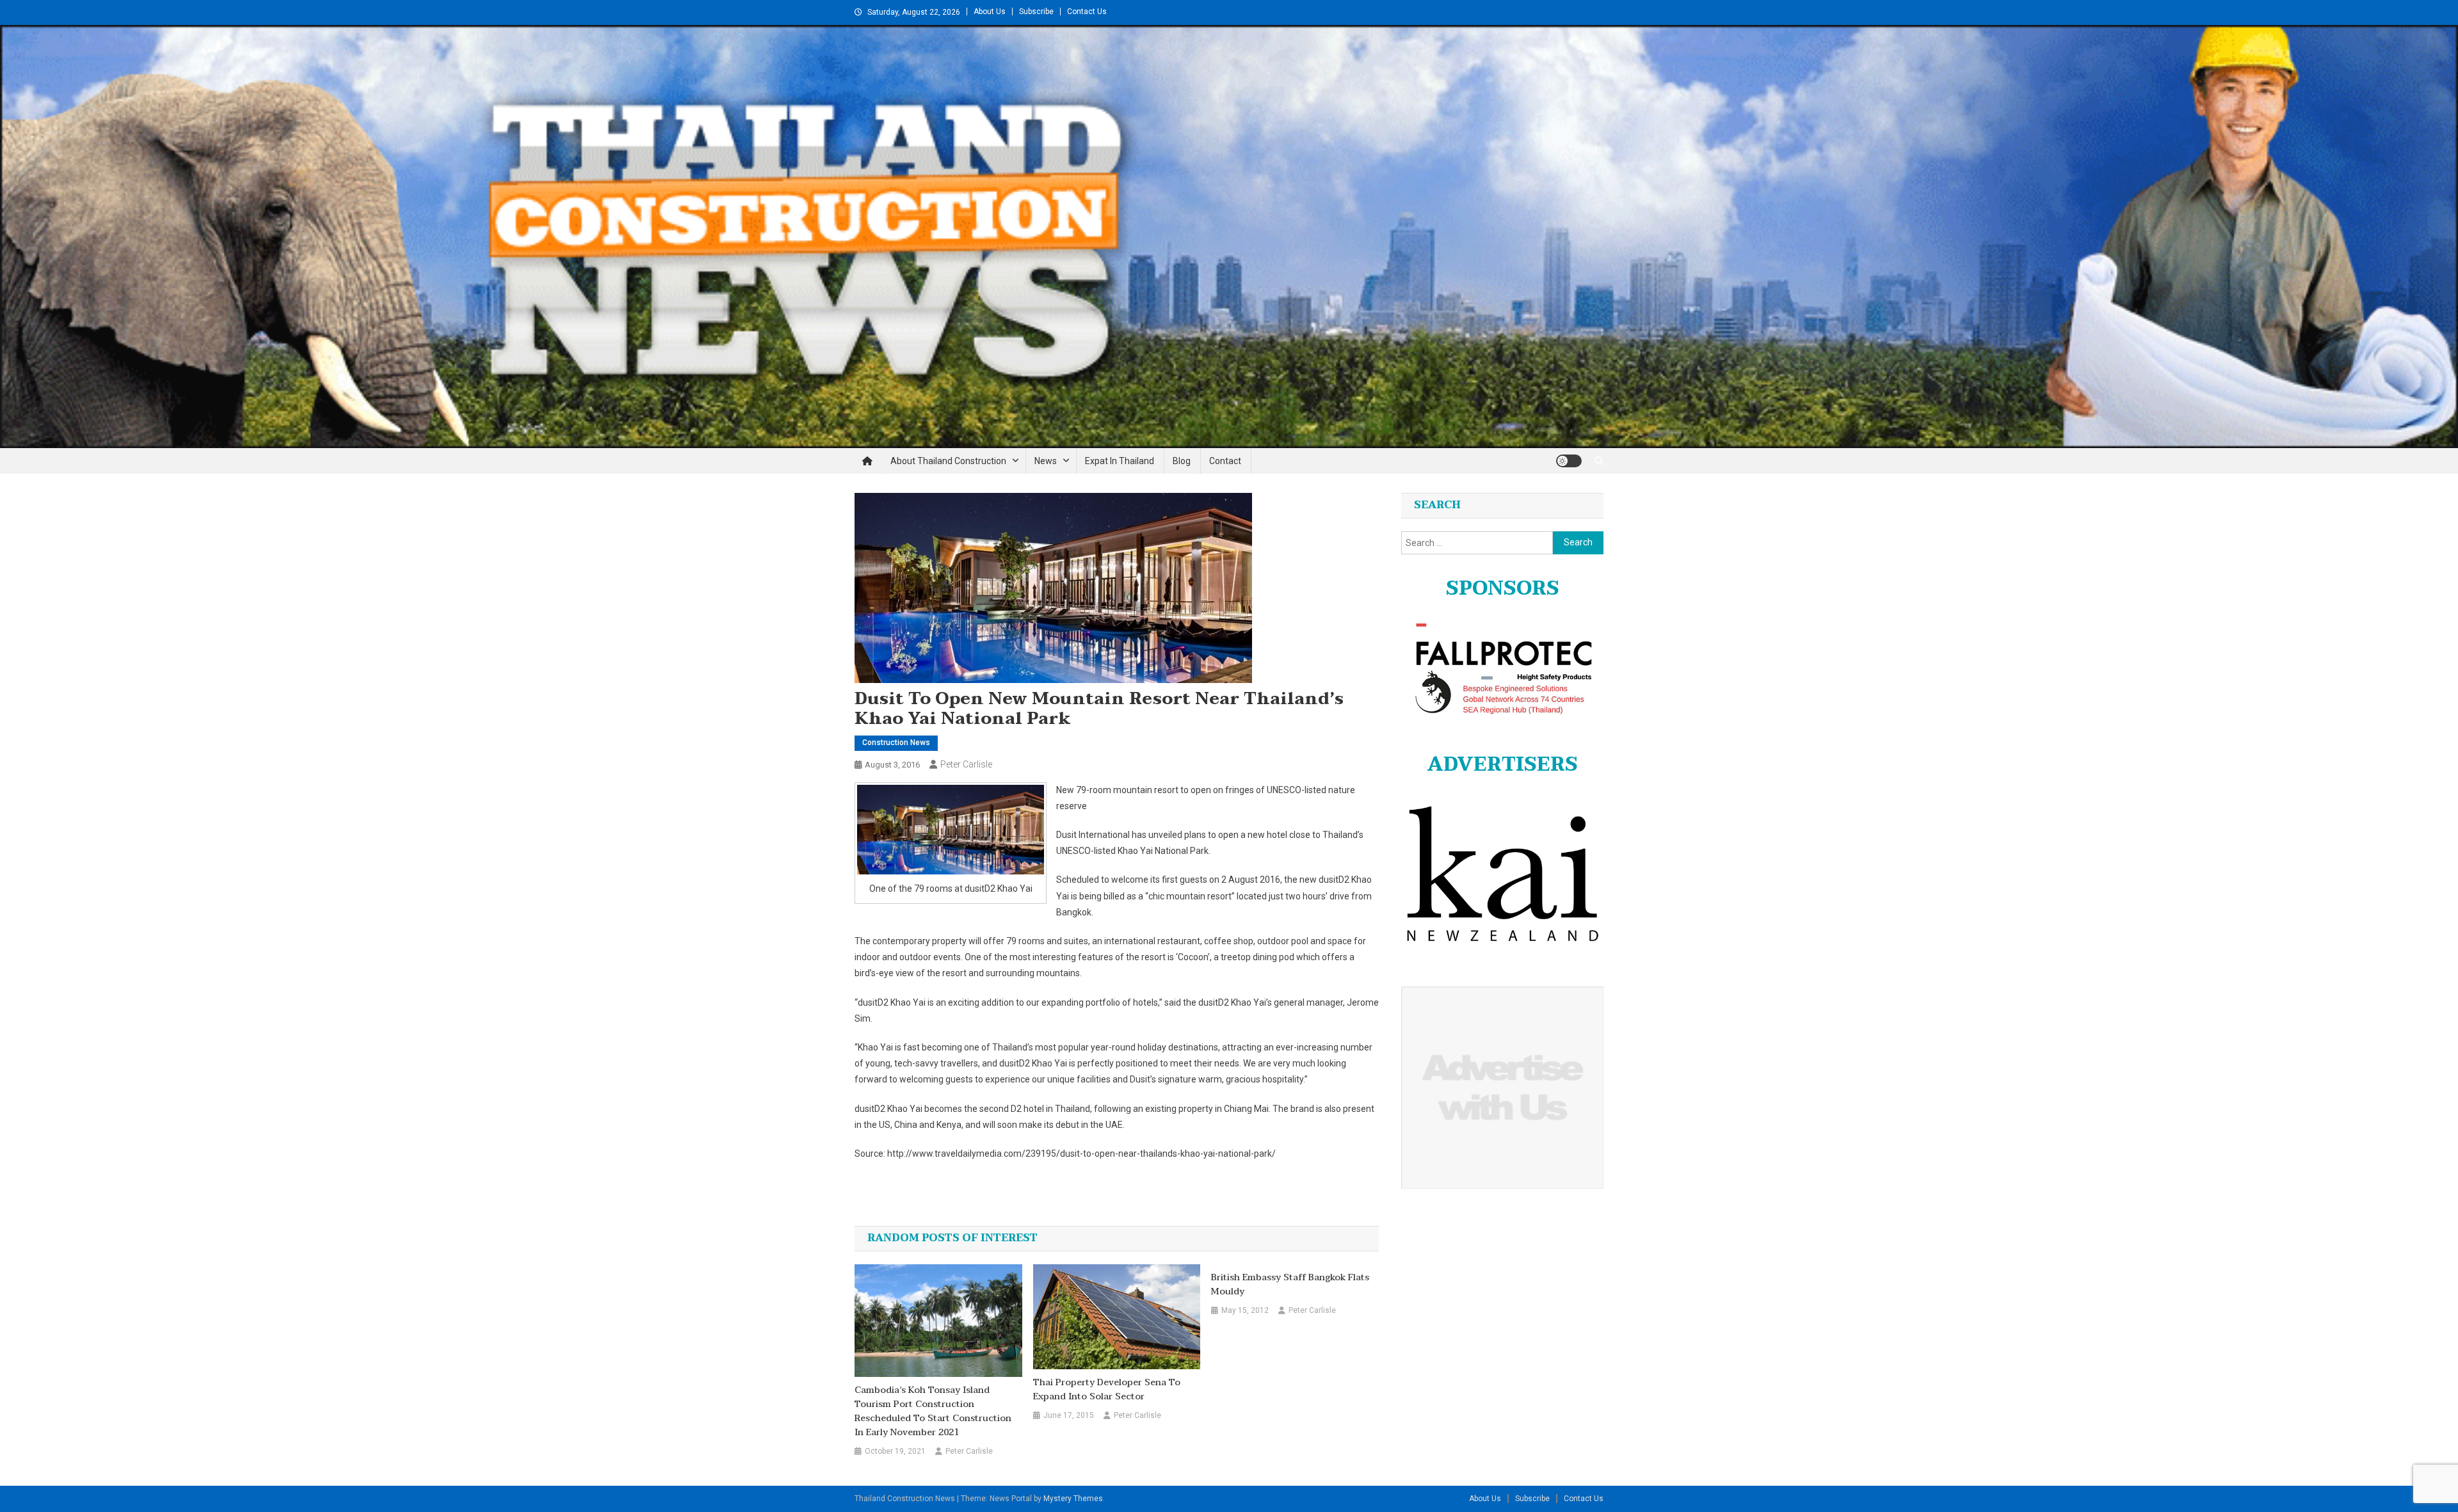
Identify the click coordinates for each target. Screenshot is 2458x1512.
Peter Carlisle (966, 764)
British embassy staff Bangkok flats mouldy (1290, 1285)
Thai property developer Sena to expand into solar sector (1107, 1390)
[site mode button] (1569, 461)
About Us (990, 12)
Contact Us (1087, 12)
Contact (1225, 461)
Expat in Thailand (1120, 461)
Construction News (896, 743)
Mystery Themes (1073, 1499)
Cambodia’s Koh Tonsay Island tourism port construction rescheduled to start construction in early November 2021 (933, 1411)
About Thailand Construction (948, 461)
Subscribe (1036, 12)
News (1046, 461)
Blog (1182, 461)
